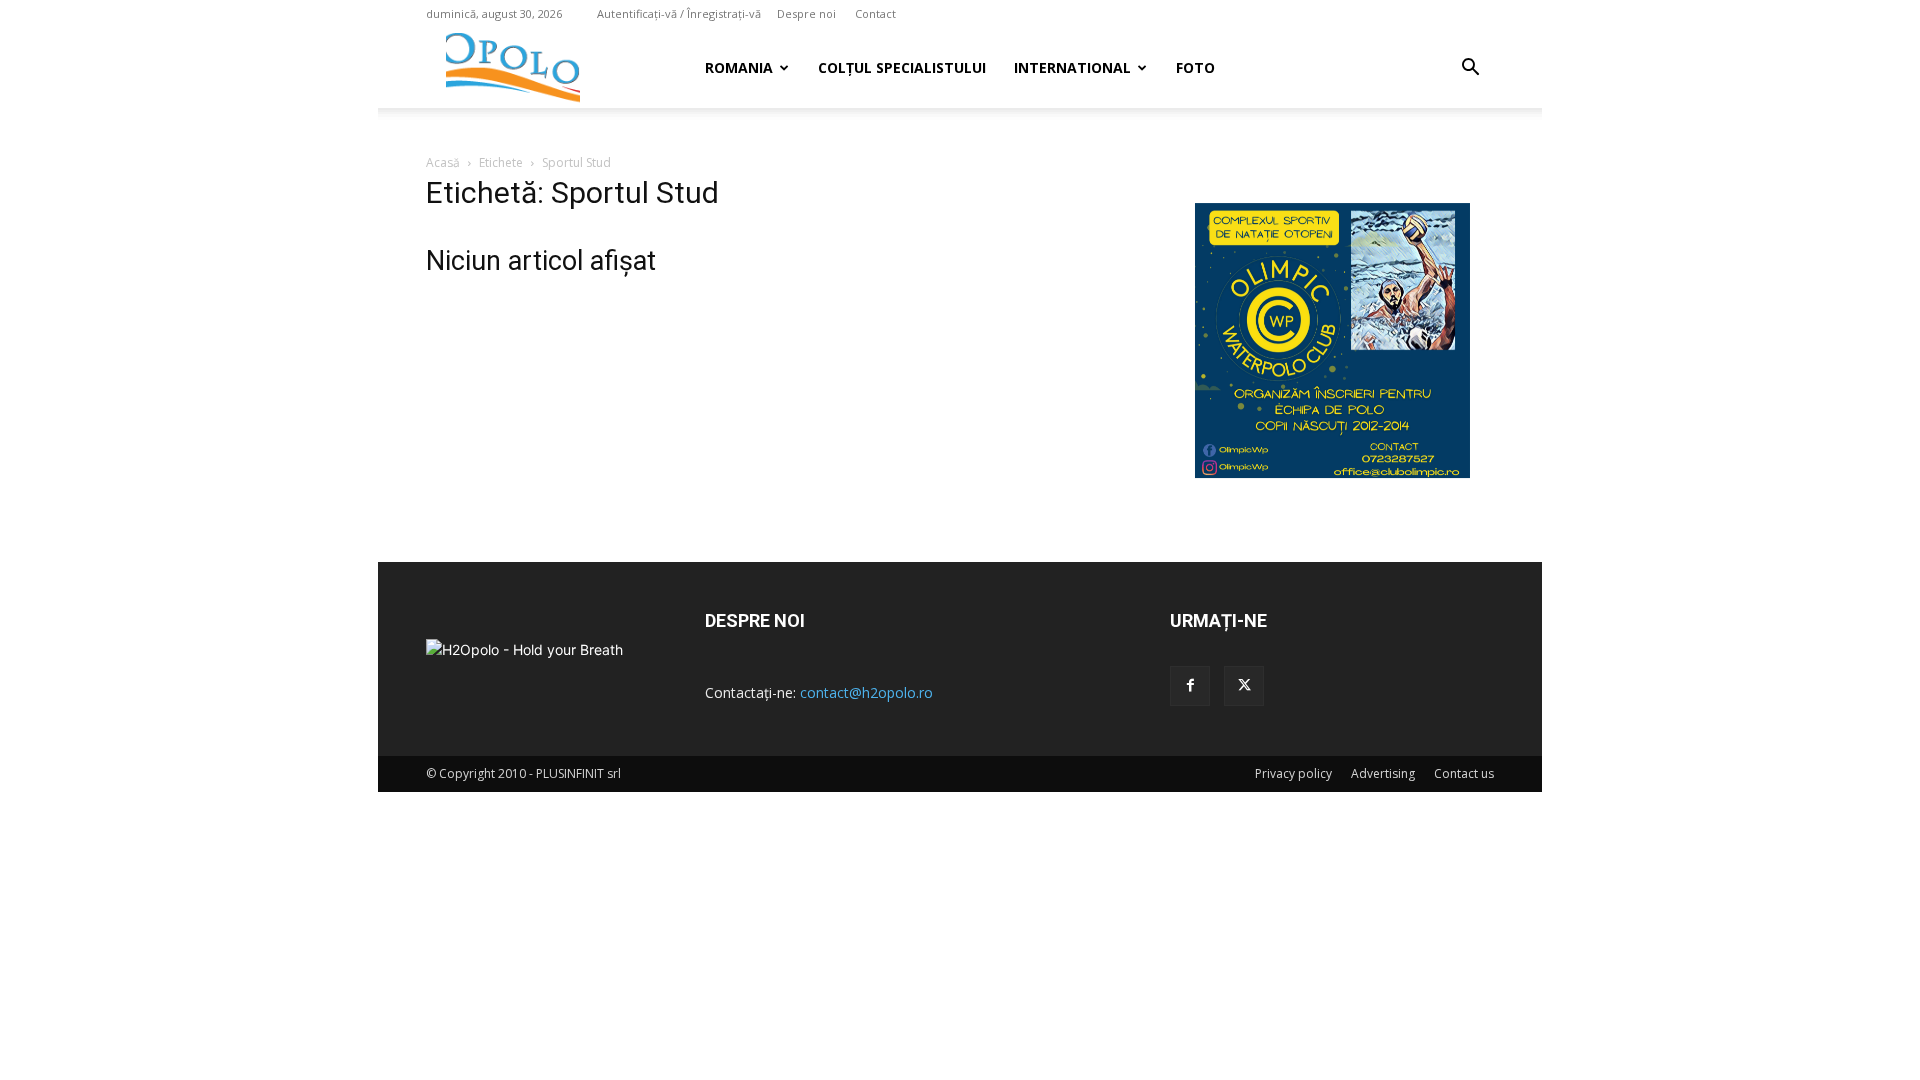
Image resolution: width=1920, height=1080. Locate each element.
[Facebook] (1190, 686)
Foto (1195, 67)
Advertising (1383, 773)
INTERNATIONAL (1072, 67)
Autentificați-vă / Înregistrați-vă (679, 13)
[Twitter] (1244, 686)
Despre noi (806, 13)
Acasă (443, 162)
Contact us (1464, 773)
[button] (1470, 69)
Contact (875, 13)
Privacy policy (1293, 773)
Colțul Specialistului (902, 67)
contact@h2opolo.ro (866, 692)
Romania (739, 67)
